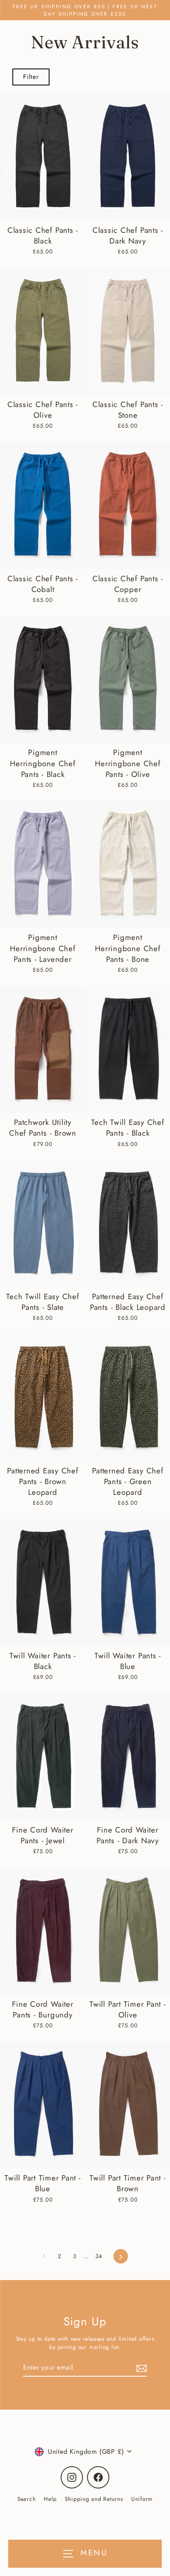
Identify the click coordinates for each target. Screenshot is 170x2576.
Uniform (142, 2499)
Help (50, 2499)
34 (99, 2256)
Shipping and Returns (94, 2499)
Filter (31, 77)
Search (27, 2499)
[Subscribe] (140, 2368)
